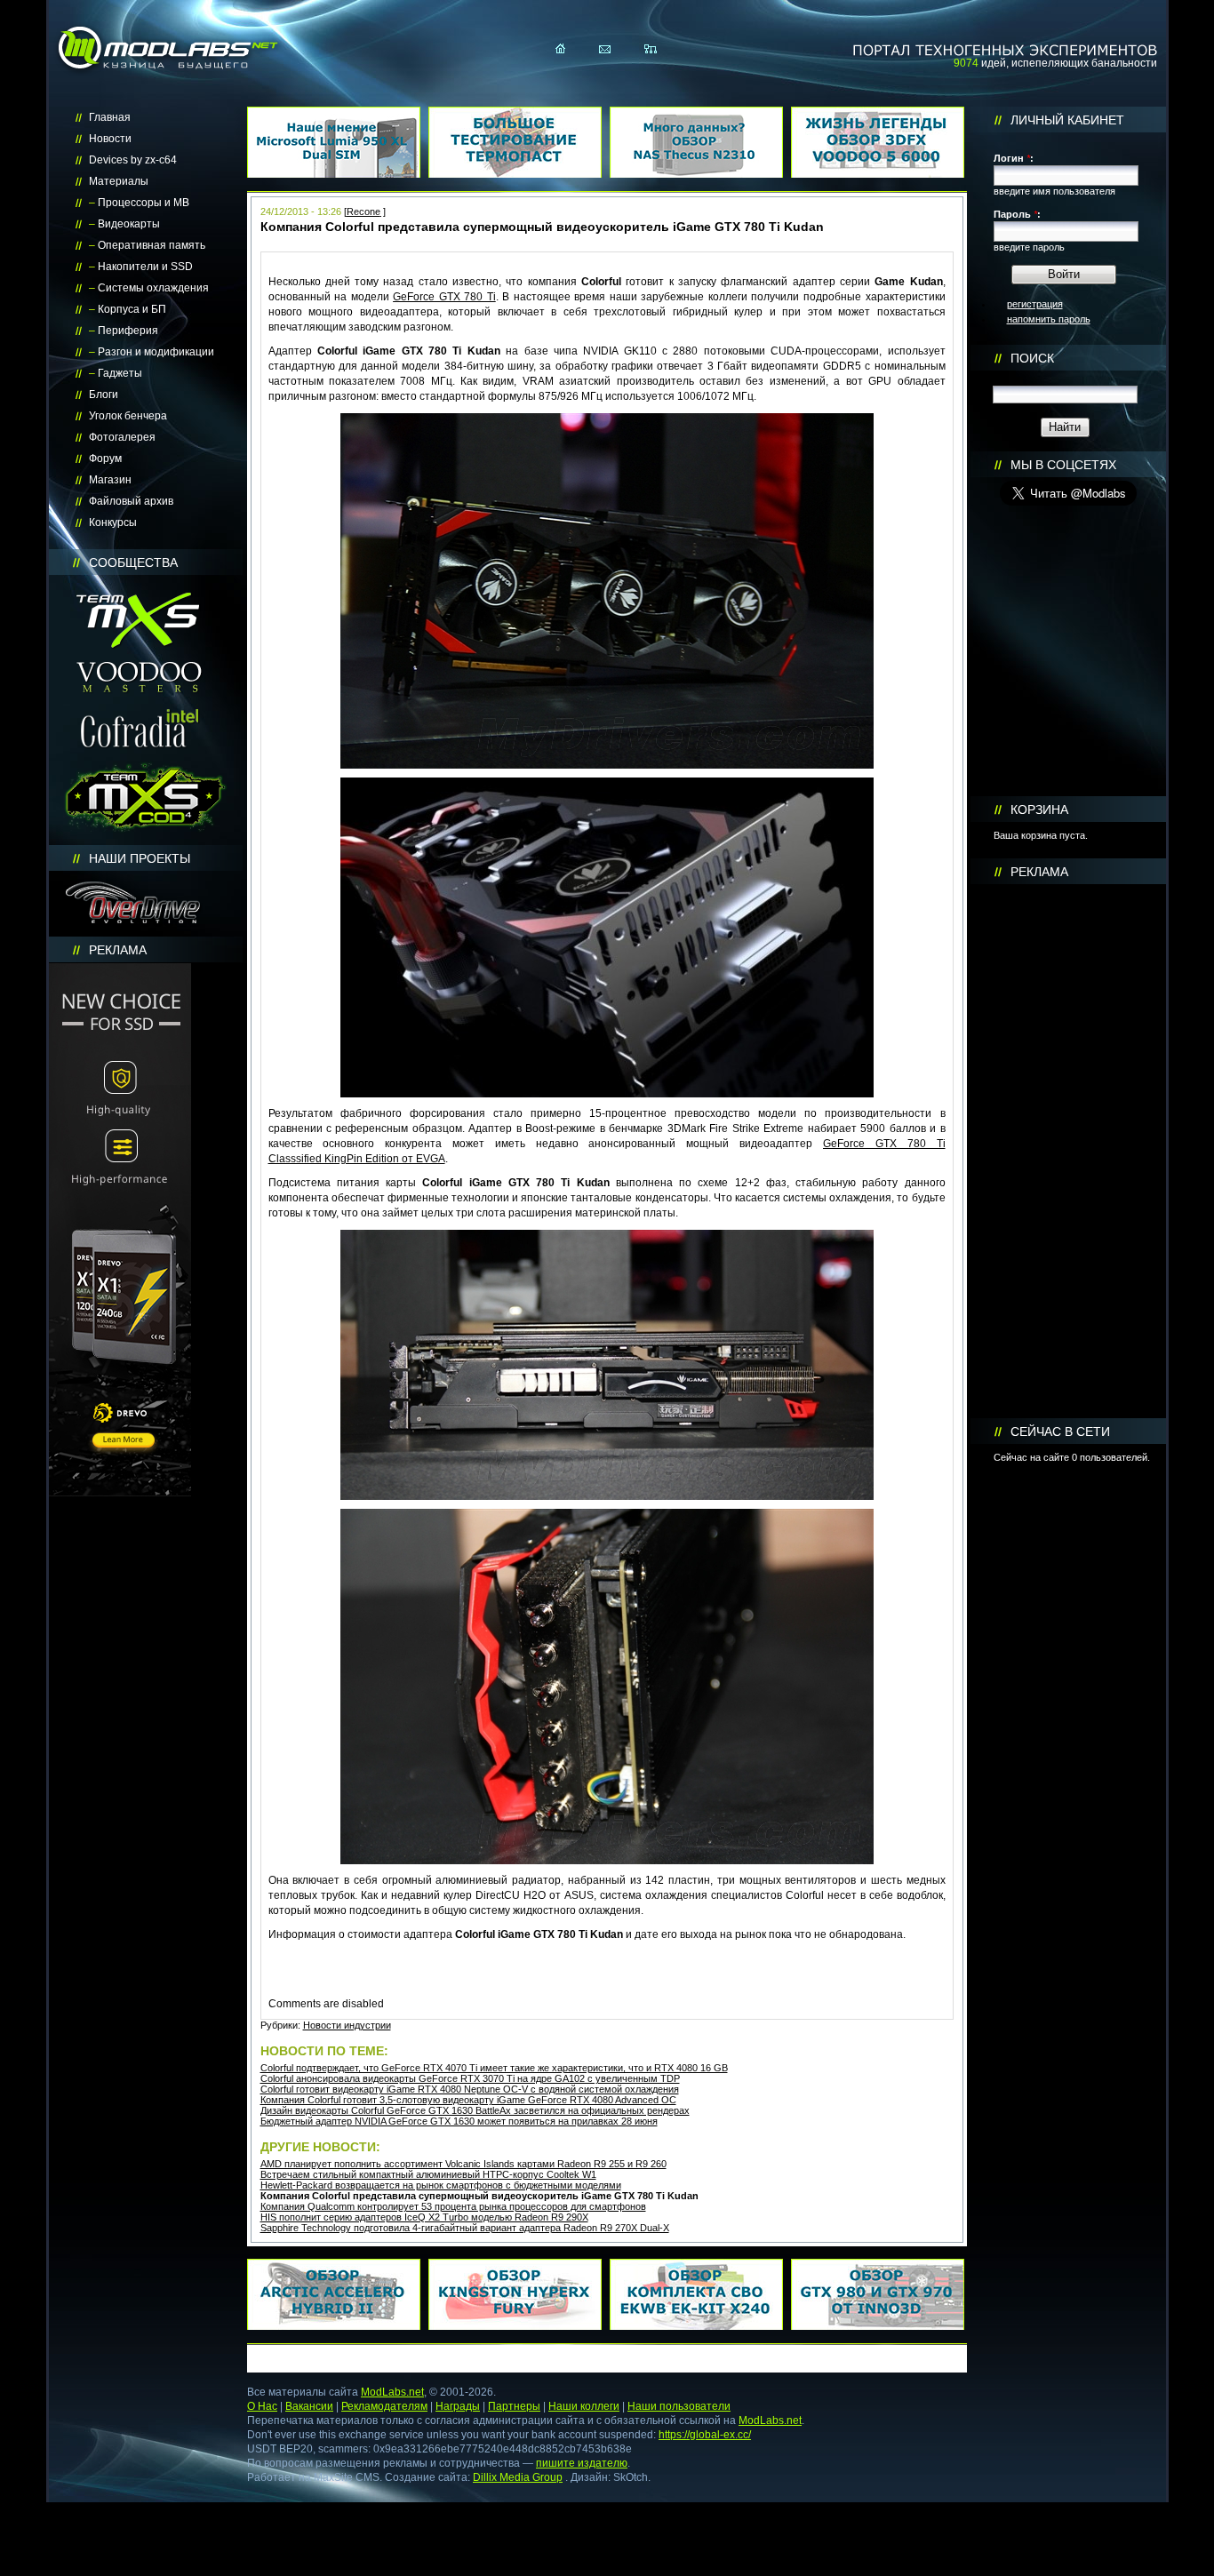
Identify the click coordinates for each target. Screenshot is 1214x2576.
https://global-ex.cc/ (705, 2435)
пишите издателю (582, 2463)
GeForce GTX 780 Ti (444, 297)
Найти (1065, 427)
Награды (458, 2406)
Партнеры (514, 2406)
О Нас (262, 2406)
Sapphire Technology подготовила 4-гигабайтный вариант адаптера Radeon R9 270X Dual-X (465, 2228)
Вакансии (309, 2406)
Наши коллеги (584, 2406)
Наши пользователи (679, 2406)
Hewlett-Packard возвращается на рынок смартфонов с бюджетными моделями (441, 2185)
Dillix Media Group (518, 2477)
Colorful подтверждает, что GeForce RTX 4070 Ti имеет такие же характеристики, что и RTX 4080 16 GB (494, 2068)
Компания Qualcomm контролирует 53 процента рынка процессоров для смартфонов (453, 2206)
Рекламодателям (384, 2406)
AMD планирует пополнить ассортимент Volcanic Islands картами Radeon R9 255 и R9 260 (463, 2164)
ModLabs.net (392, 2392)
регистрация (1035, 304)
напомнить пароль (1049, 319)
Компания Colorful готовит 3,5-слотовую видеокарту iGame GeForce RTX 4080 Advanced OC (468, 2100)
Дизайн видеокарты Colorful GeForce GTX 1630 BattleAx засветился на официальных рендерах (475, 2110)
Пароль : (1017, 214)
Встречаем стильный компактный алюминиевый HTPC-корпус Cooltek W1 (428, 2174)
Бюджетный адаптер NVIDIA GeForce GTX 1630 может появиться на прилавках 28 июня (459, 2121)
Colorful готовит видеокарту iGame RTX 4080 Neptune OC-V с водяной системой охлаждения (470, 2089)
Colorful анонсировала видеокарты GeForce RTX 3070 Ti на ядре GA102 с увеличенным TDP (470, 2078)
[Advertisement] (1068, 1152)
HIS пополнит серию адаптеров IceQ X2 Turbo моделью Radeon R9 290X (424, 2217)
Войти (1064, 274)
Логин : (1014, 158)
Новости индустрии (347, 2025)
